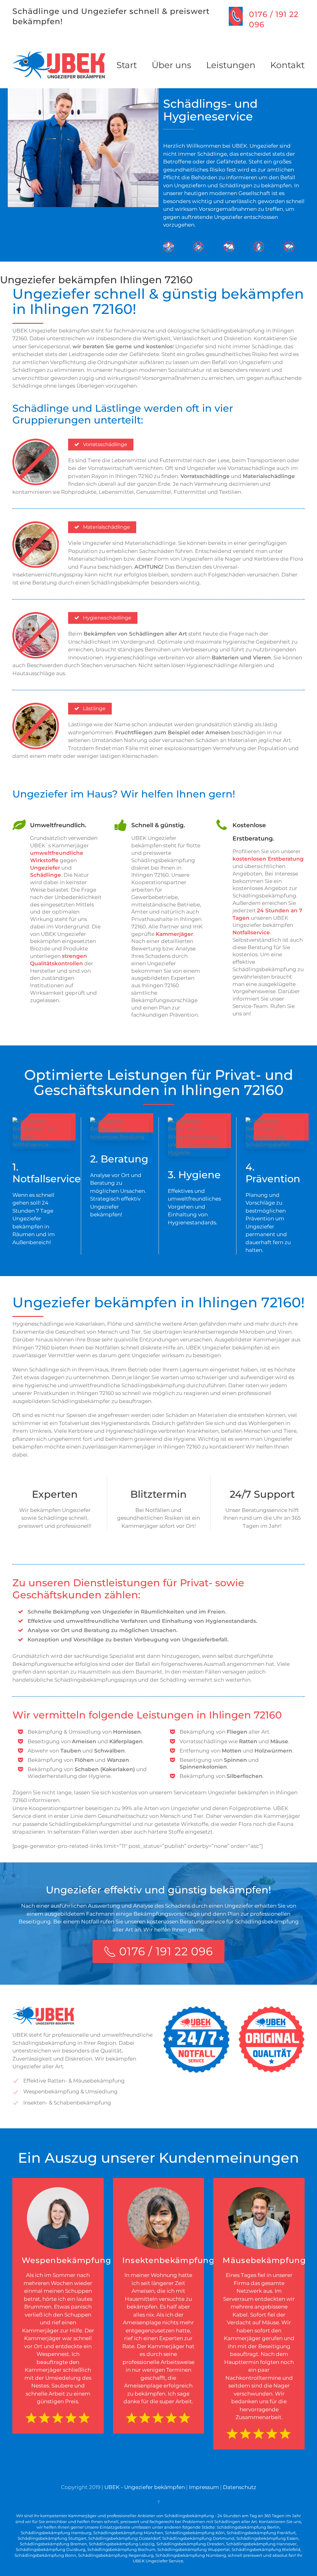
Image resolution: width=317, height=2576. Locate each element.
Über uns (172, 65)
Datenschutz (240, 2487)
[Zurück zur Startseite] (59, 65)
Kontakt (287, 65)
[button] (158, 2502)
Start (127, 65)
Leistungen (231, 65)
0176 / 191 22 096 (166, 1951)
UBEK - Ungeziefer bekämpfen (145, 2487)
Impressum (204, 2487)
